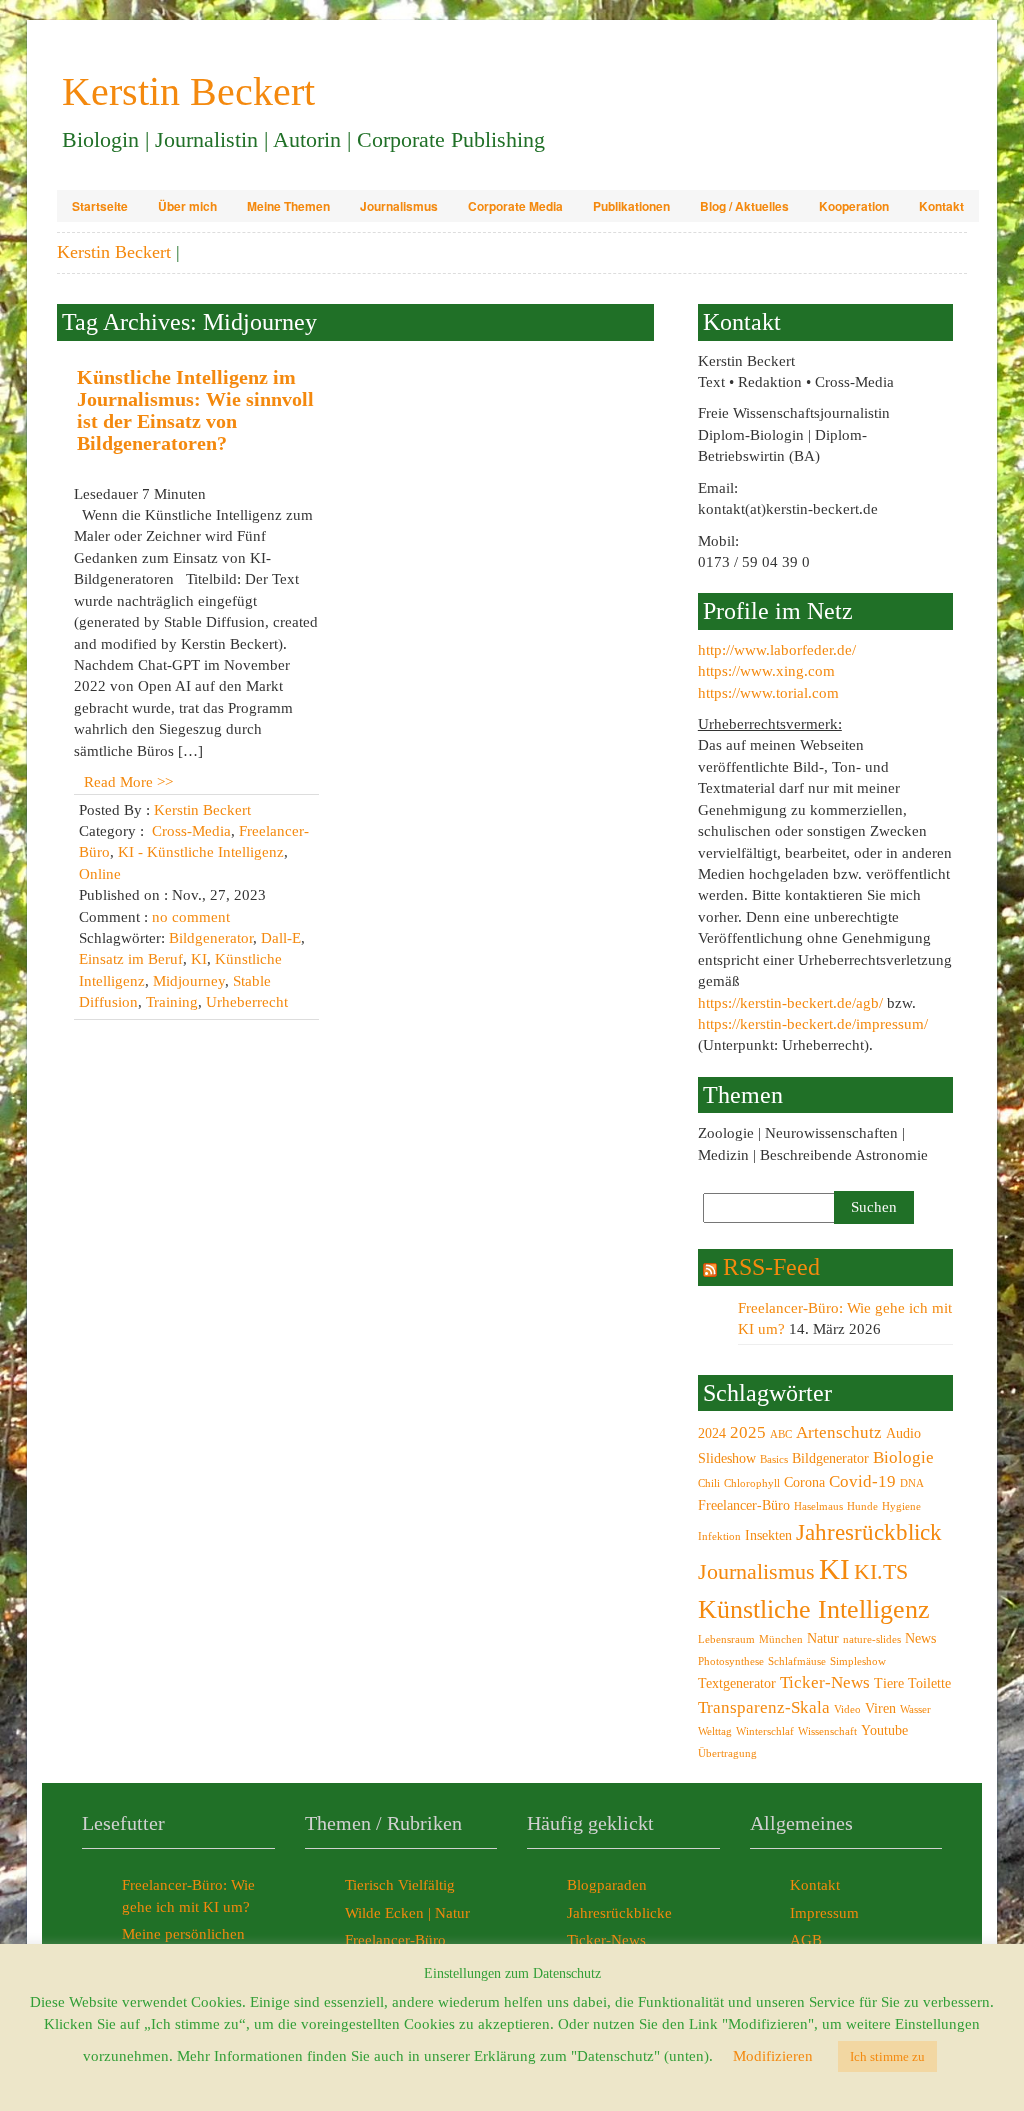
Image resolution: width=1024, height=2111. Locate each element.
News (920, 1638)
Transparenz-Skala (764, 1707)
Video (847, 1709)
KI (199, 959)
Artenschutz (839, 1432)
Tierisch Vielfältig (400, 1885)
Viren (880, 1708)
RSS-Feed (771, 1267)
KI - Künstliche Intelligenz (201, 852)
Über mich (187, 206)
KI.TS (881, 1572)
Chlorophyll (752, 1483)
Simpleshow (858, 1661)
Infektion (719, 1536)
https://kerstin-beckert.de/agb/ (790, 1003)
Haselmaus (818, 1506)
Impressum (824, 1913)
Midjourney (189, 981)
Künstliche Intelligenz (814, 1609)
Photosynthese (731, 1661)
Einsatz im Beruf (131, 959)
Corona (804, 1482)
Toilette (929, 1683)
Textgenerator (737, 1683)
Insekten (768, 1535)
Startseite (100, 206)
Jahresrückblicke (619, 1913)
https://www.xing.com (766, 671)
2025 (748, 1432)
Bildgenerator (211, 938)
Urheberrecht (247, 1002)
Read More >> (128, 782)
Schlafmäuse (797, 1661)
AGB (806, 1940)
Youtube (884, 1730)
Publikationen (631, 206)
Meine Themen (288, 206)
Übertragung (727, 1753)
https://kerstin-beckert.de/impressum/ (813, 1024)
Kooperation (854, 206)
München (781, 1639)
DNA (912, 1483)
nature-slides (872, 1639)
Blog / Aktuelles (744, 206)
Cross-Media (191, 831)
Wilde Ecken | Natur (407, 1913)
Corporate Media (515, 206)
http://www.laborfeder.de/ (777, 650)
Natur (823, 1638)
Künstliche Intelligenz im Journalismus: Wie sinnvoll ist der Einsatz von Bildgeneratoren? (195, 410)
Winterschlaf (765, 1731)
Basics (774, 1459)
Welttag (715, 1731)
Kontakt (941, 206)
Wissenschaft (827, 1731)
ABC (781, 1434)
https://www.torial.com (768, 693)
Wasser (915, 1709)
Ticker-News (825, 1682)
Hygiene (901, 1506)
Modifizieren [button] (773, 2056)
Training (172, 1002)
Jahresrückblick (869, 1532)
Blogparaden (607, 1885)
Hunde (862, 1506)
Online (100, 874)
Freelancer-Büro (744, 1505)
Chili (709, 1483)
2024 (712, 1433)
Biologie (903, 1457)
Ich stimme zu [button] (887, 2056)
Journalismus (399, 206)
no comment (191, 917)
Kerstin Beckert (114, 252)
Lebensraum (726, 1639)
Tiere (889, 1683)
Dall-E (281, 938)
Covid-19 (862, 1481)
